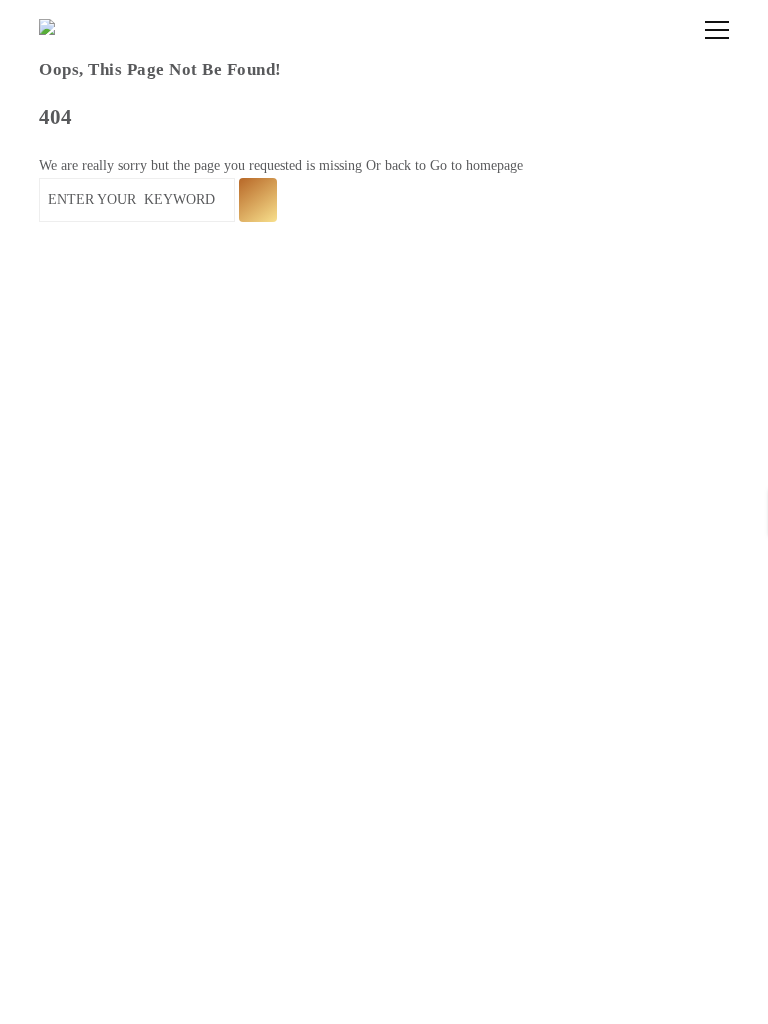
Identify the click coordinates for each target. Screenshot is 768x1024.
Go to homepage (476, 165)
